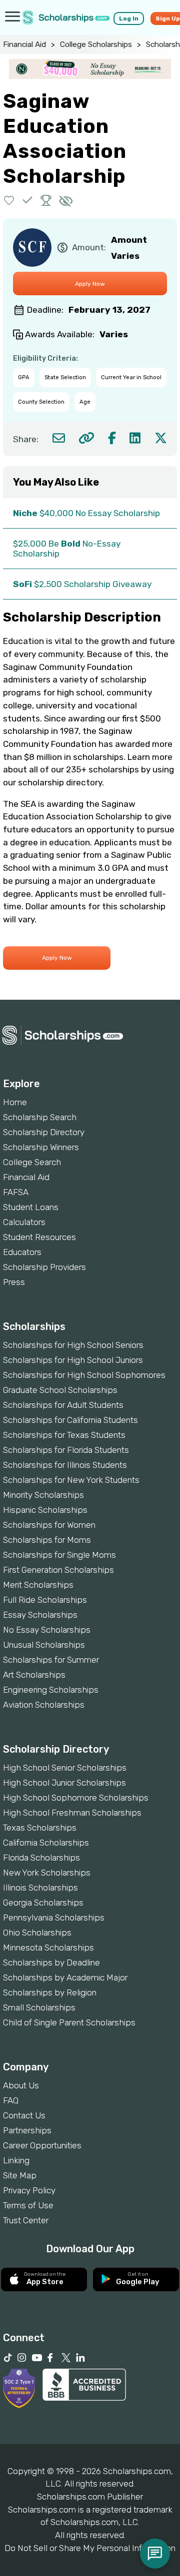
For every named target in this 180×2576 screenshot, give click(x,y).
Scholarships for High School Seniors (73, 1345)
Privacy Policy (29, 2190)
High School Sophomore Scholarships (76, 1798)
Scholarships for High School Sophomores (84, 1375)
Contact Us (24, 2115)
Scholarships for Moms (47, 1540)
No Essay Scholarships (47, 1630)
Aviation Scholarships (44, 1705)
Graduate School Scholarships (60, 1390)
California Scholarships (46, 1843)
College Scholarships (96, 44)
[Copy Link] (86, 438)
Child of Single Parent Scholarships (69, 2022)
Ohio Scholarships (37, 1932)
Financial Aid (24, 44)
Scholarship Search (40, 1117)
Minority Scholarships (43, 1495)
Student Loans (31, 1207)
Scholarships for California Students (70, 1420)
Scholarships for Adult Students (63, 1405)
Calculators (24, 1222)
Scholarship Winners (41, 1147)
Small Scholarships (39, 2007)
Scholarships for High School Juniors (73, 1360)
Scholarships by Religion (50, 1992)
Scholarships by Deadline (51, 1962)
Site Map (20, 2175)
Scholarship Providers (44, 1267)
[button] (9, 200)
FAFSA (16, 1192)
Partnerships (27, 2130)
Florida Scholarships (41, 1858)
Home (15, 1102)
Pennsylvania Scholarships (54, 1918)
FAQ (11, 2100)
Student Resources (39, 1237)
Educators (22, 1252)
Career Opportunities (42, 2145)
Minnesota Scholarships (48, 1947)
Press (14, 1282)
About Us (21, 2085)
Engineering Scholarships (51, 1690)
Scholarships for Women (49, 1525)
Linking (16, 2160)
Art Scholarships (34, 1675)
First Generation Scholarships (58, 1570)
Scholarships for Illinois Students (65, 1465)
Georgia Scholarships (43, 1903)
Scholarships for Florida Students (66, 1450)
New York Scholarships (47, 1873)
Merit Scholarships (38, 1585)
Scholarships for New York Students (71, 1480)
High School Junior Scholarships (64, 1783)
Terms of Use (28, 2205)
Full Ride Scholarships (45, 1600)
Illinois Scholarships (40, 1888)
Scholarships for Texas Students (64, 1435)
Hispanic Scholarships (45, 1510)
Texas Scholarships (40, 1828)
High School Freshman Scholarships (72, 1813)
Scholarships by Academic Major (65, 1977)
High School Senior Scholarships (65, 1768)
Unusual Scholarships (44, 1645)
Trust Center (26, 2220)
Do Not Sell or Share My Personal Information (90, 2548)
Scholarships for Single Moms (59, 1555)
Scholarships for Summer (51, 1660)
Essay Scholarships (40, 1615)
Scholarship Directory (44, 1132)
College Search (32, 1162)
